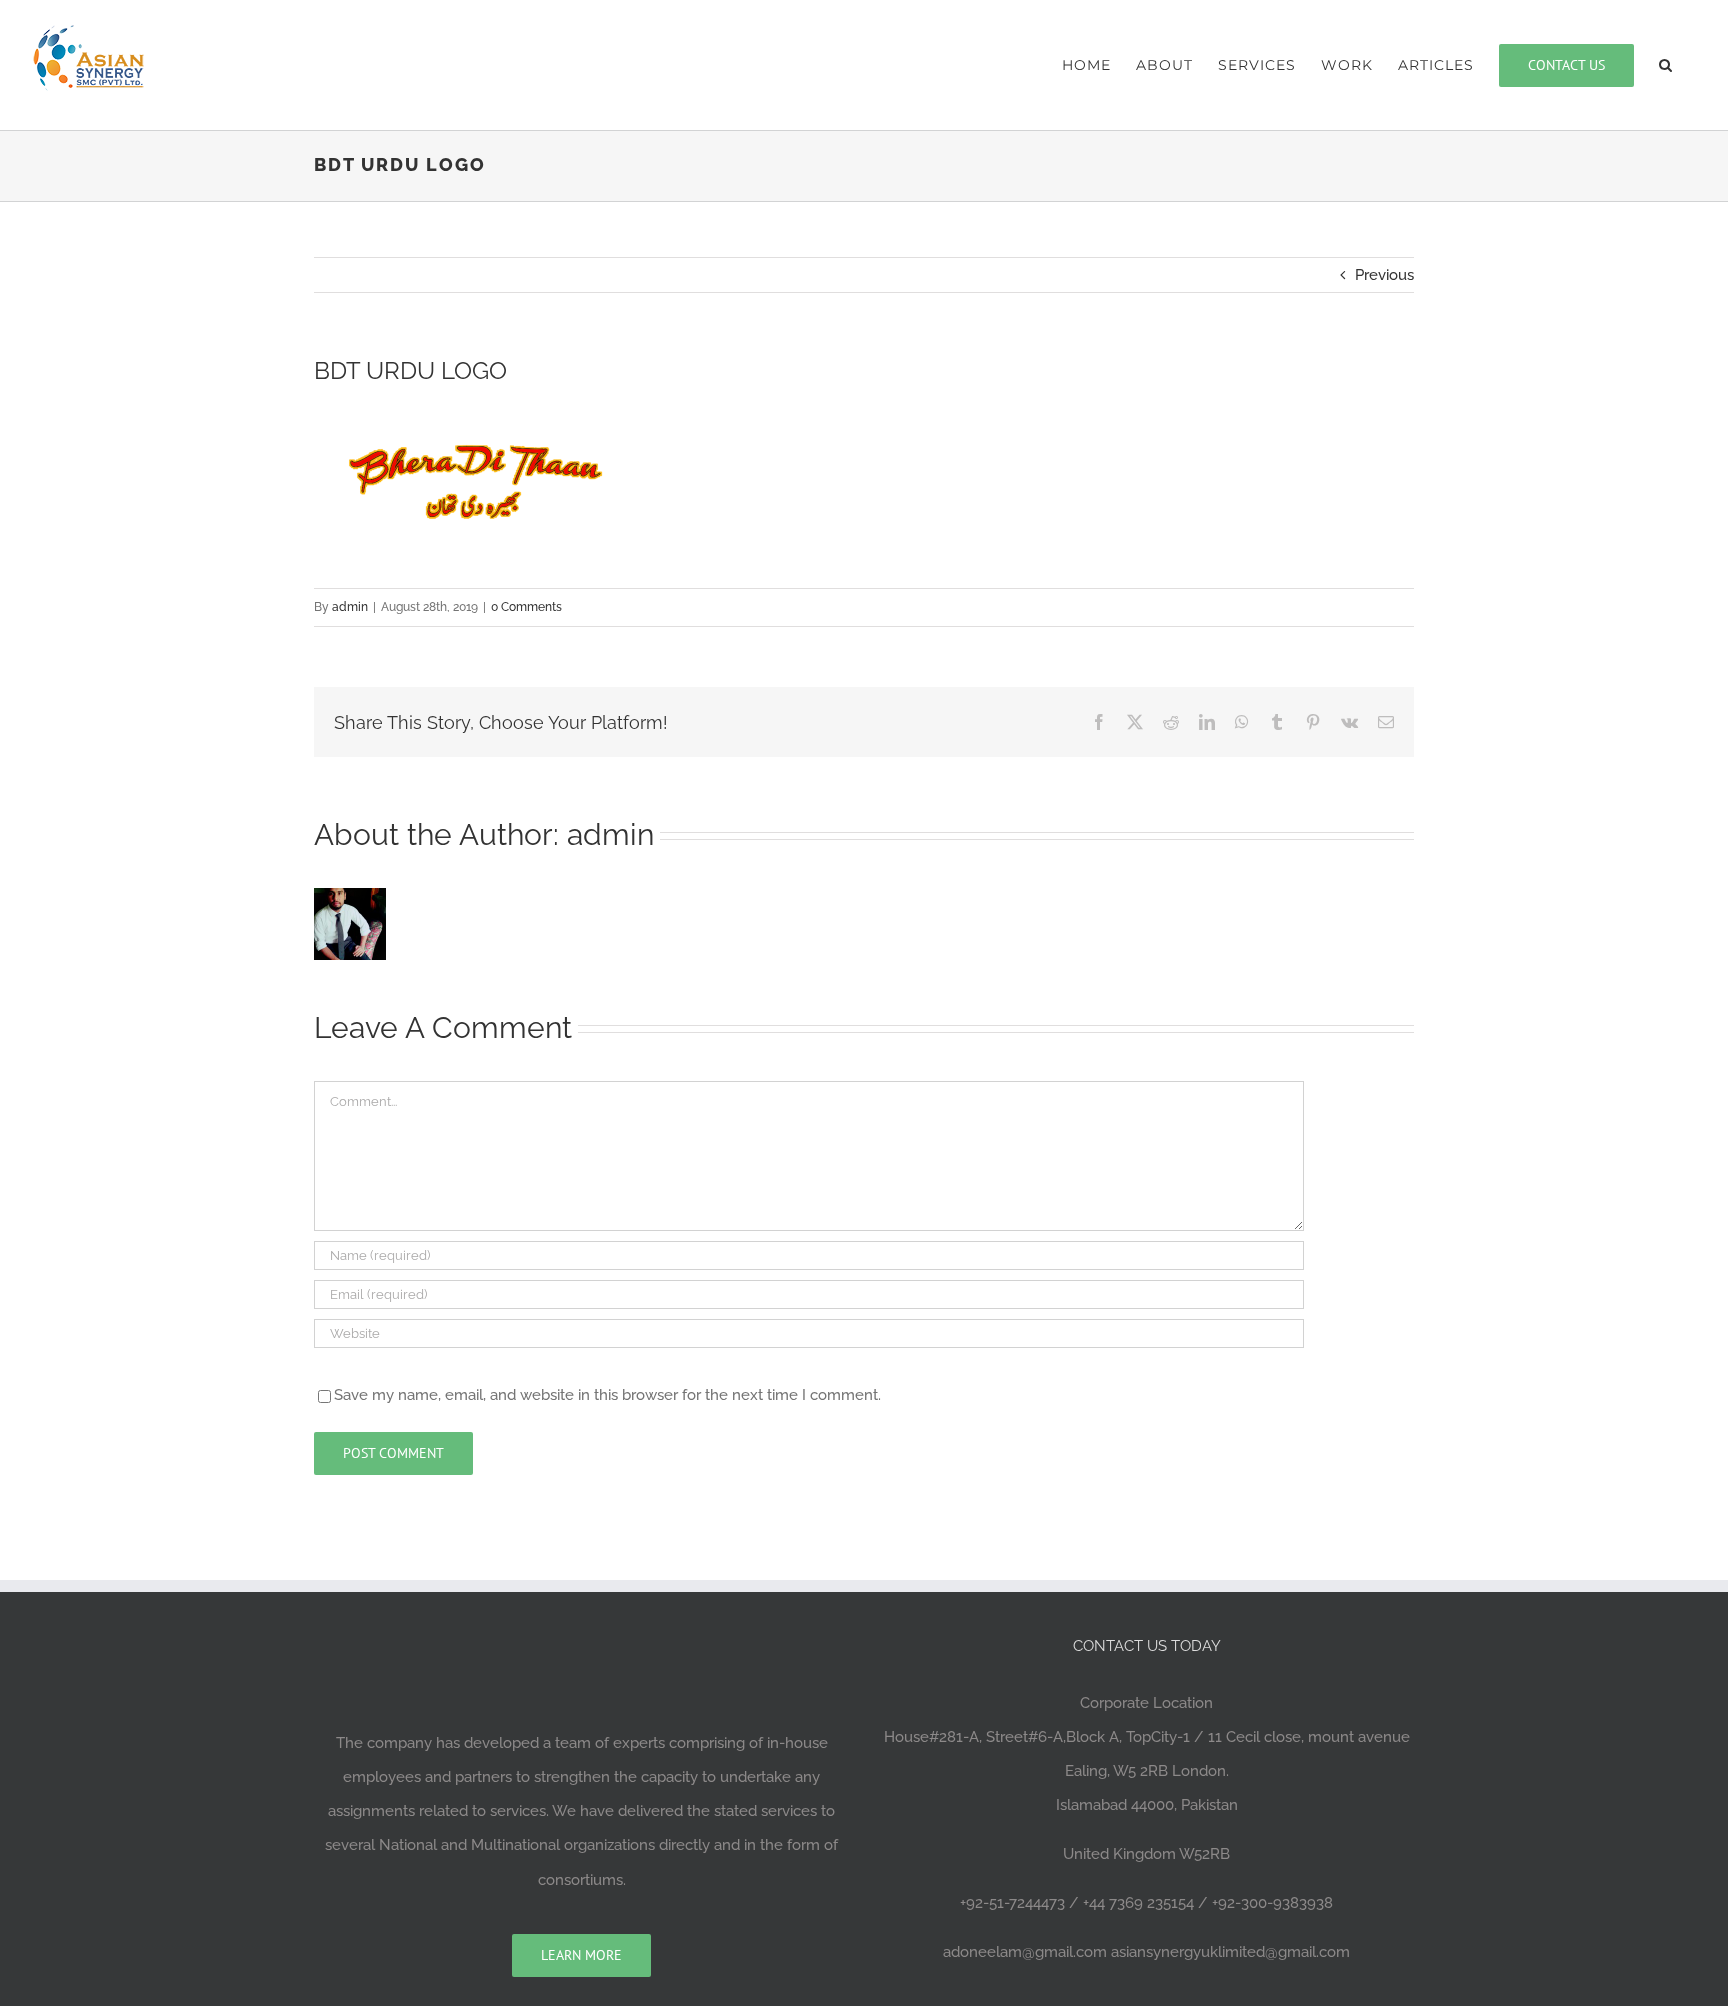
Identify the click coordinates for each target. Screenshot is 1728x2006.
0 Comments (526, 607)
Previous (1384, 275)
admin (350, 607)
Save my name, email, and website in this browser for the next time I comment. (607, 1395)
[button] (1666, 65)
